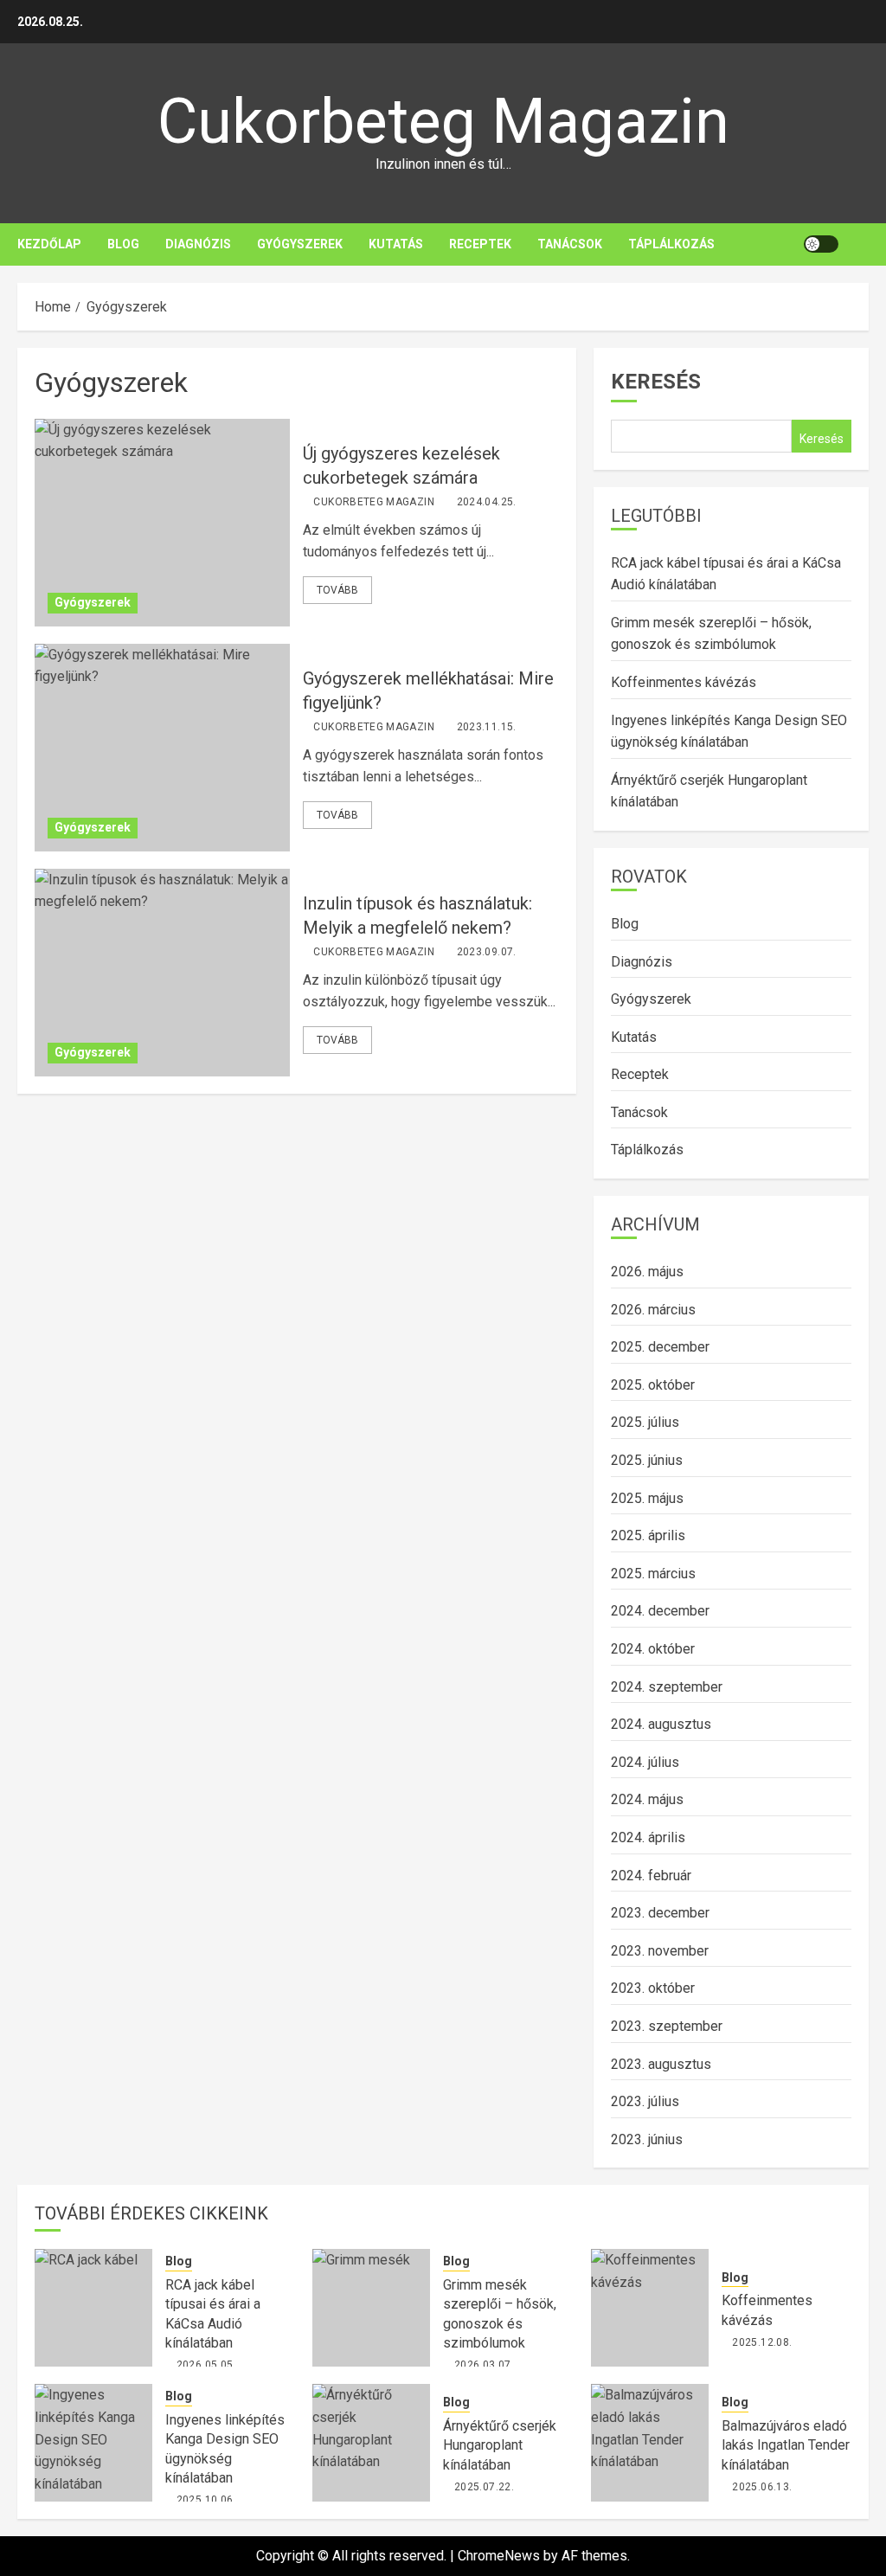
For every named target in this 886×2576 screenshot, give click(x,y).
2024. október (653, 1649)
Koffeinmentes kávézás (684, 682)
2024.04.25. (487, 502)
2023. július (645, 2101)
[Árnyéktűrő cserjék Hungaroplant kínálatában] (371, 2443)
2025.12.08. (762, 2342)
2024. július (645, 1762)
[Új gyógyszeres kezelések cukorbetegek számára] (162, 523)
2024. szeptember (667, 1687)
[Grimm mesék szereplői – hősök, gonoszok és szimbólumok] (371, 2308)
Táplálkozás (671, 244)
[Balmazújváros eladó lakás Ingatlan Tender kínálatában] (650, 2443)
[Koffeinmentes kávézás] (650, 2308)
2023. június (647, 2139)
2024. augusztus (661, 1724)
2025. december (660, 1347)
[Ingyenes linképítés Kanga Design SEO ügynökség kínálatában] (93, 2443)
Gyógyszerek (300, 244)
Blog (123, 244)
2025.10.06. (206, 2500)
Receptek (480, 244)
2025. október (653, 1385)
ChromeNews (499, 2556)
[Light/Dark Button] (821, 244)
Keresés (656, 382)
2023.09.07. (487, 952)
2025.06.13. (762, 2487)
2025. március (653, 1574)
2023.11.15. (487, 727)
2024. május (647, 1799)
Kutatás (396, 244)
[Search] (858, 244)
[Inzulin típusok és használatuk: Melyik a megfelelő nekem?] (162, 973)
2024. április (648, 1837)
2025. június (647, 1460)
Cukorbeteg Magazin (443, 122)
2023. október (653, 1988)
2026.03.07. (484, 2365)
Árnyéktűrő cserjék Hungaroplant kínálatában (500, 2445)
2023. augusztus (661, 2064)
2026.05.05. (206, 2365)
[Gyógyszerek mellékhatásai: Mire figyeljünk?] (162, 748)
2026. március (653, 1310)
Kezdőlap (49, 244)
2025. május (647, 1498)
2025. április (648, 1535)
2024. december (660, 1611)
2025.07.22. (484, 2487)
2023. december (660, 1913)
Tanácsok (570, 244)
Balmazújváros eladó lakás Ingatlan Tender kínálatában (786, 2445)
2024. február (651, 1876)
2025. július (645, 1422)
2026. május (647, 1272)
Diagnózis (198, 244)
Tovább (337, 590)
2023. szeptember (667, 2026)
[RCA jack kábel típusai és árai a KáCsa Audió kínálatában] (93, 2308)
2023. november (660, 1951)
